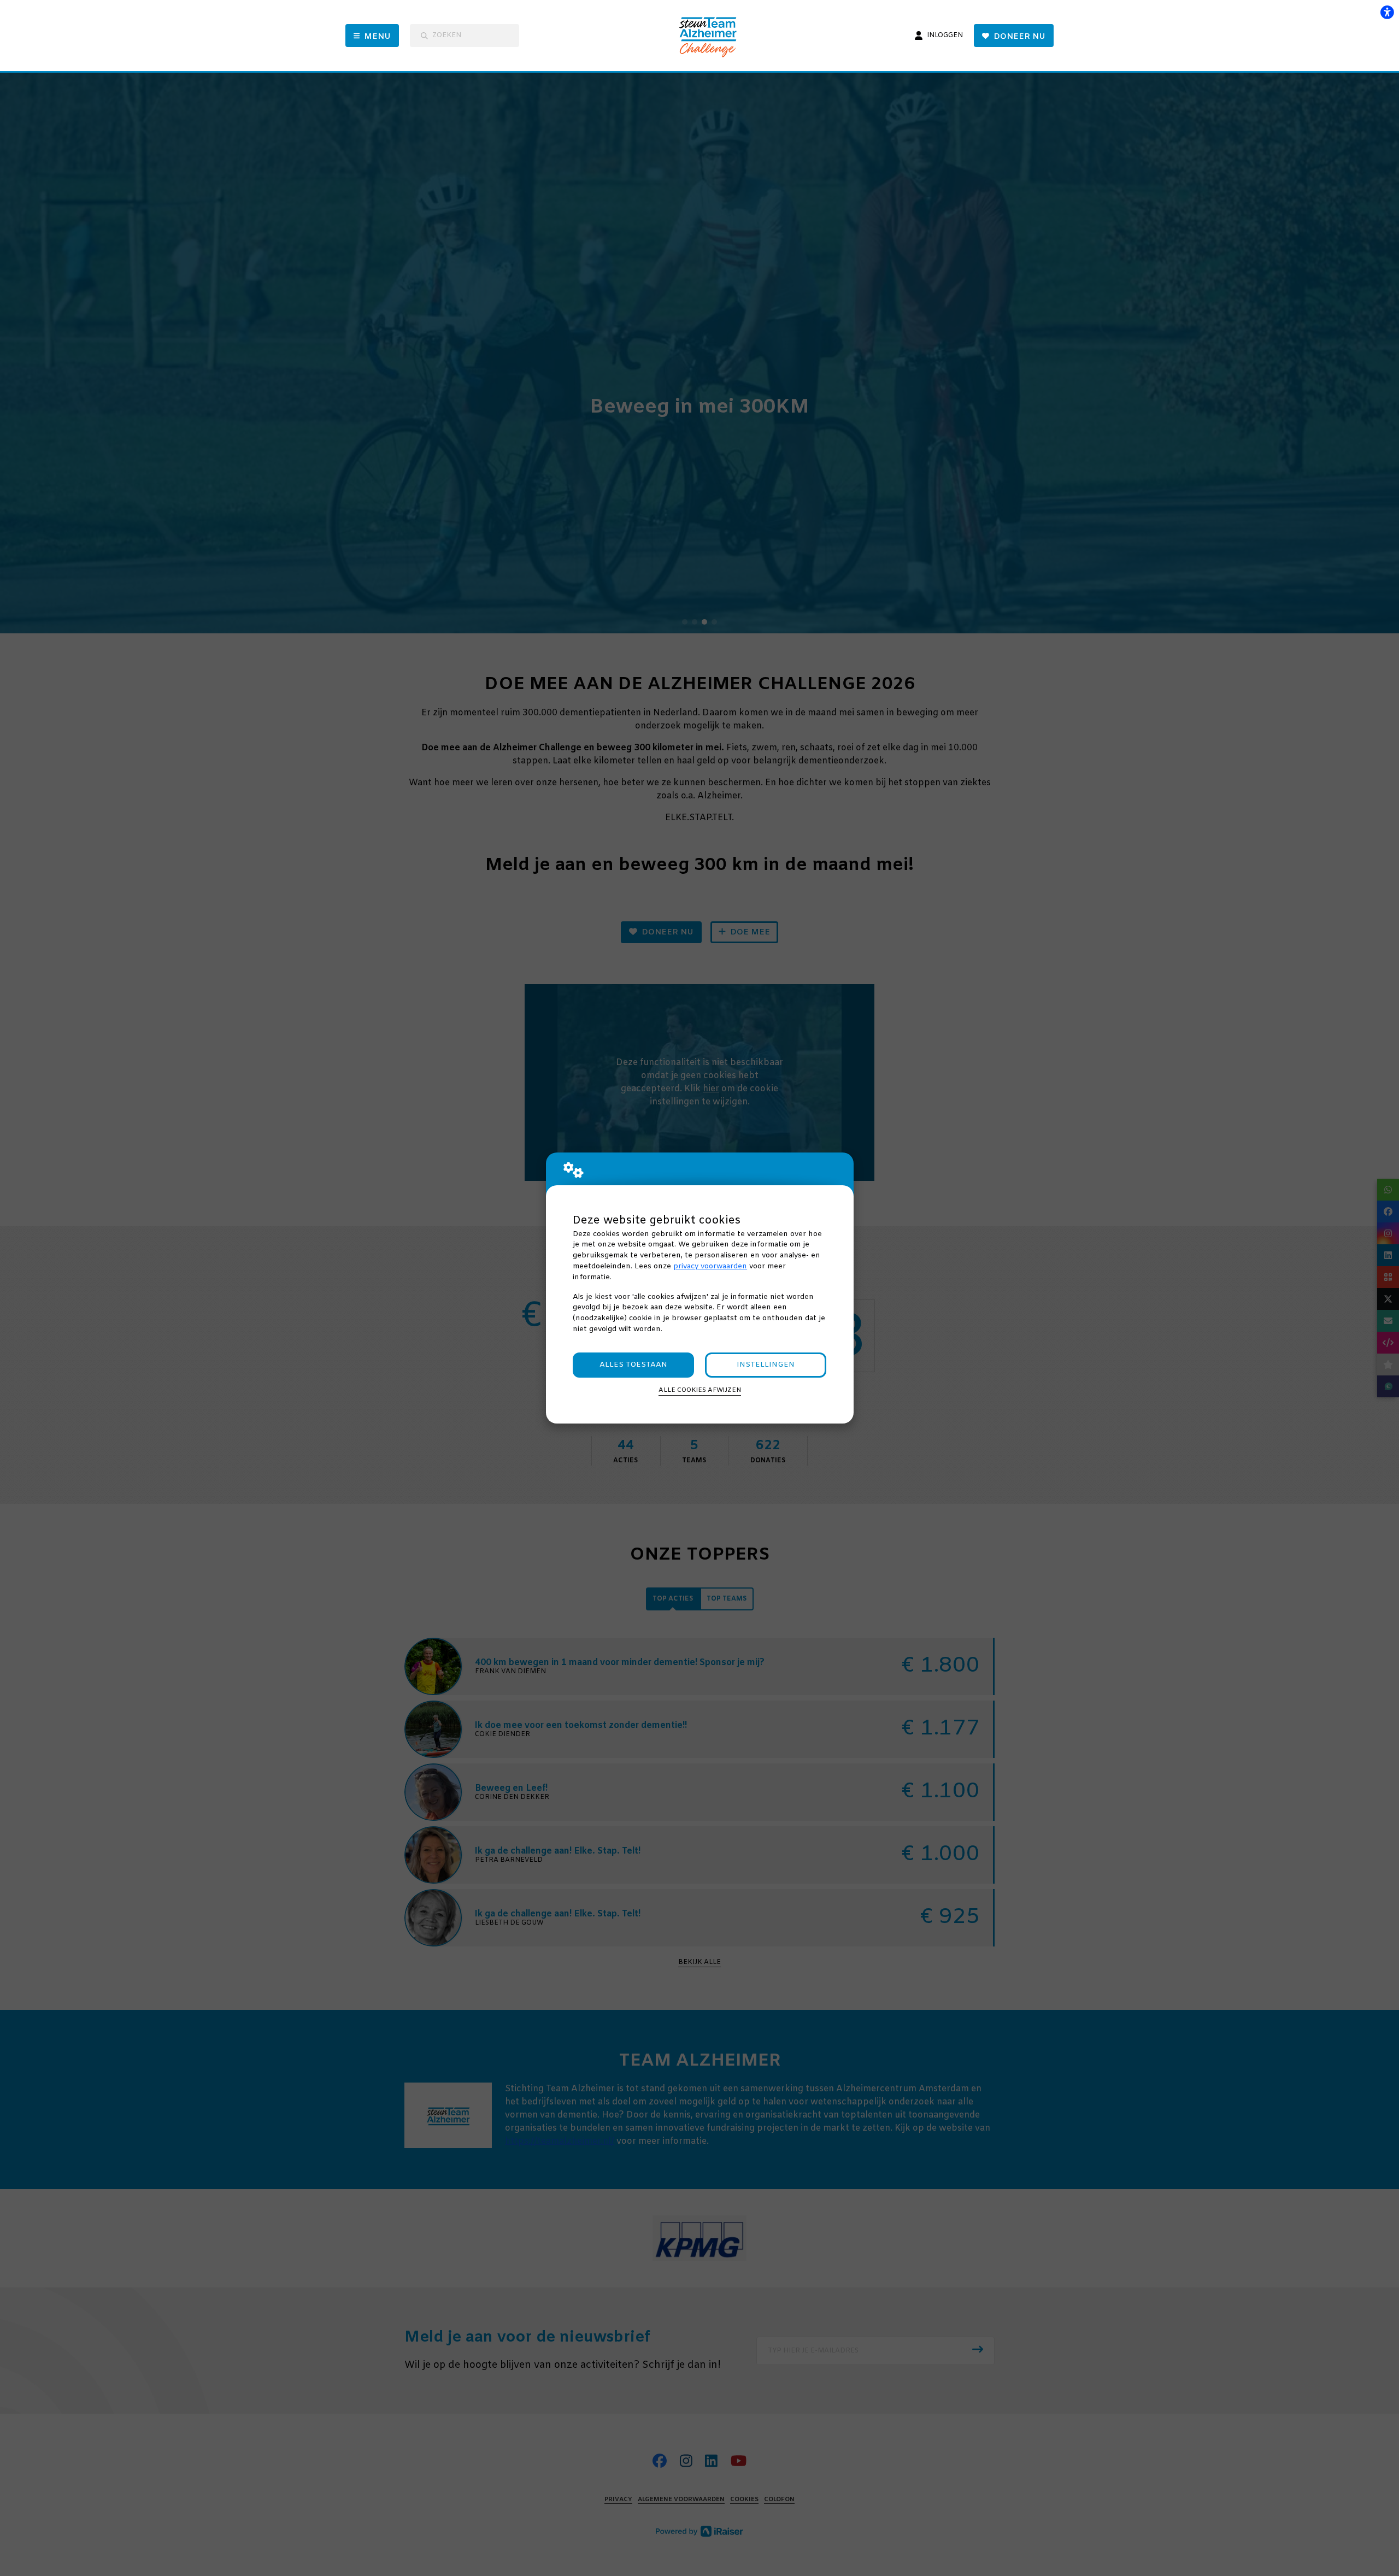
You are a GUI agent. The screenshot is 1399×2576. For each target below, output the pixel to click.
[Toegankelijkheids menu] (1387, 12)
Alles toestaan (633, 1365)
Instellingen (766, 1365)
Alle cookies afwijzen (700, 1390)
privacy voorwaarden (710, 1266)
